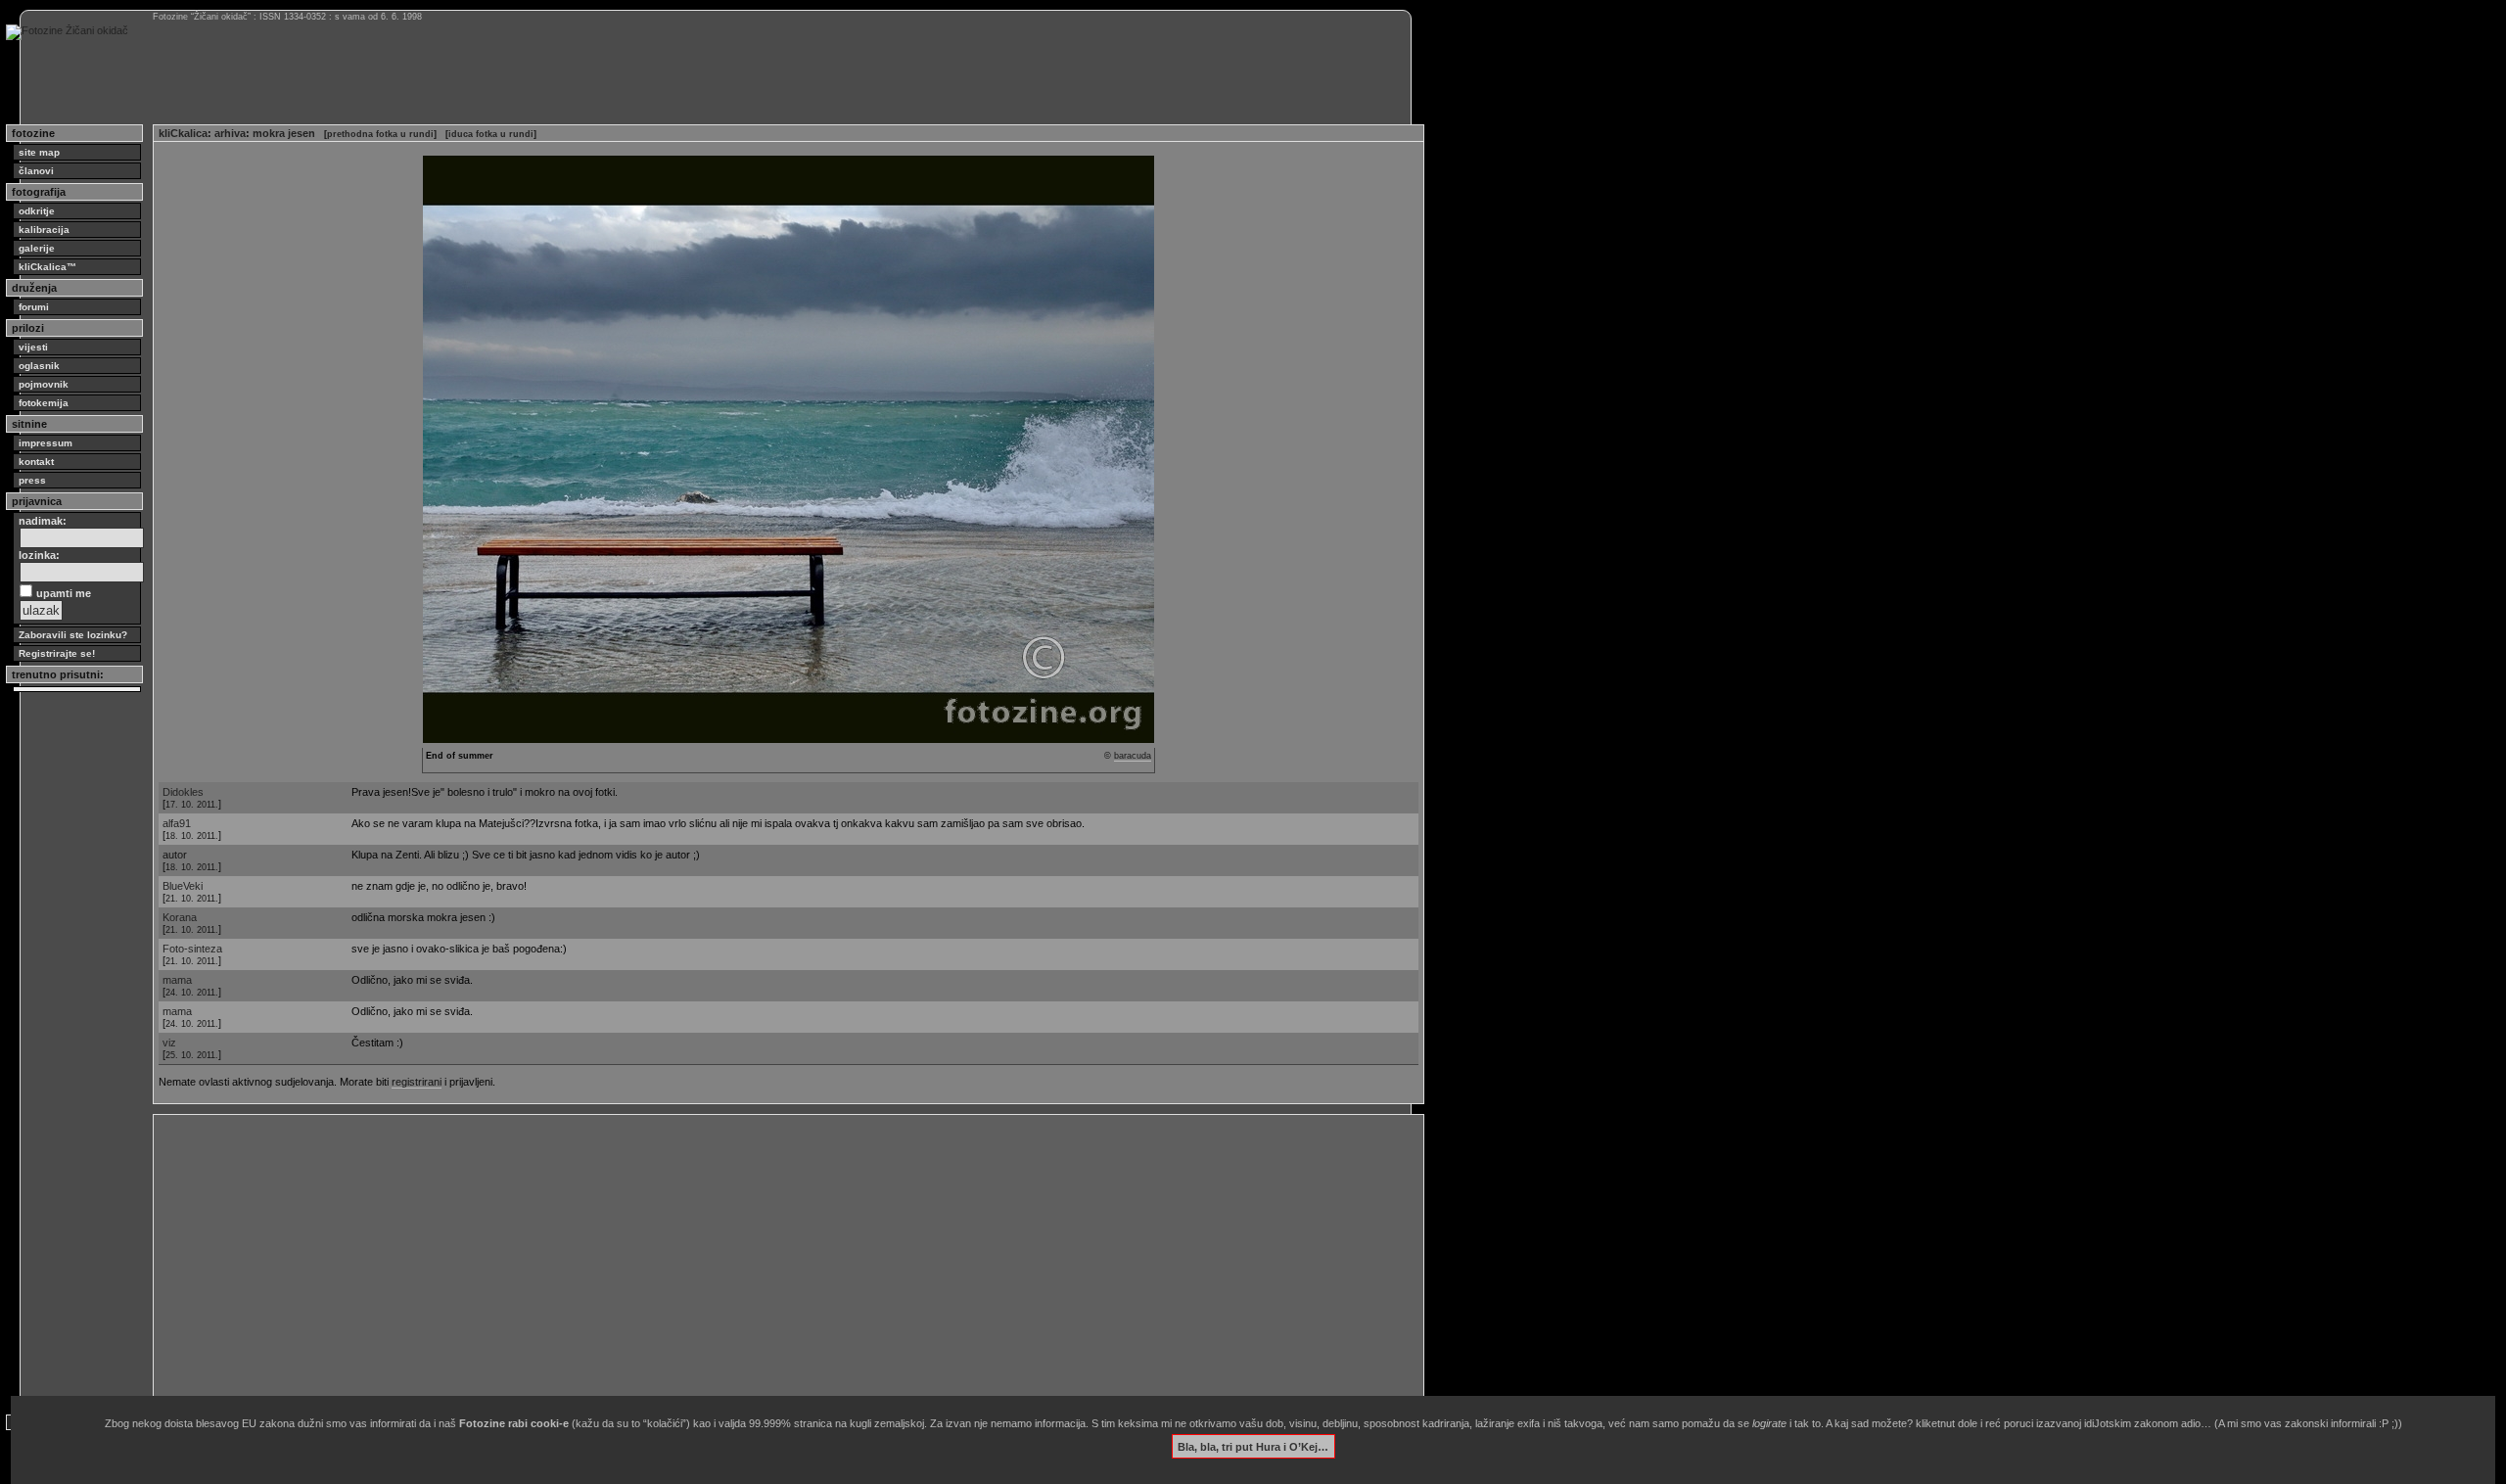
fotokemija (44, 403)
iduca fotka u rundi (491, 134)
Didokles (183, 792)
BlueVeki (183, 886)
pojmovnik (44, 384)
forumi (34, 307)
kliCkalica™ (47, 267)
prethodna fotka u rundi (380, 134)
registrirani (417, 1082)
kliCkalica (183, 133)
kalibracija (44, 230)
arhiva (230, 133)
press (32, 480)
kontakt (36, 462)
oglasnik (39, 366)
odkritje (37, 211)
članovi (36, 171)
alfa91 (177, 823)
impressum (46, 443)
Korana (180, 917)
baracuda (1133, 756)
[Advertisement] (746, 1257)
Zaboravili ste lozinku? (73, 635)
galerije (37, 248)
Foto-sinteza (192, 949)
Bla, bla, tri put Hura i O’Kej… (1253, 1446)
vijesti (33, 347)
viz (169, 1043)
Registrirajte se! (57, 653)
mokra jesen (284, 133)
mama (177, 980)
